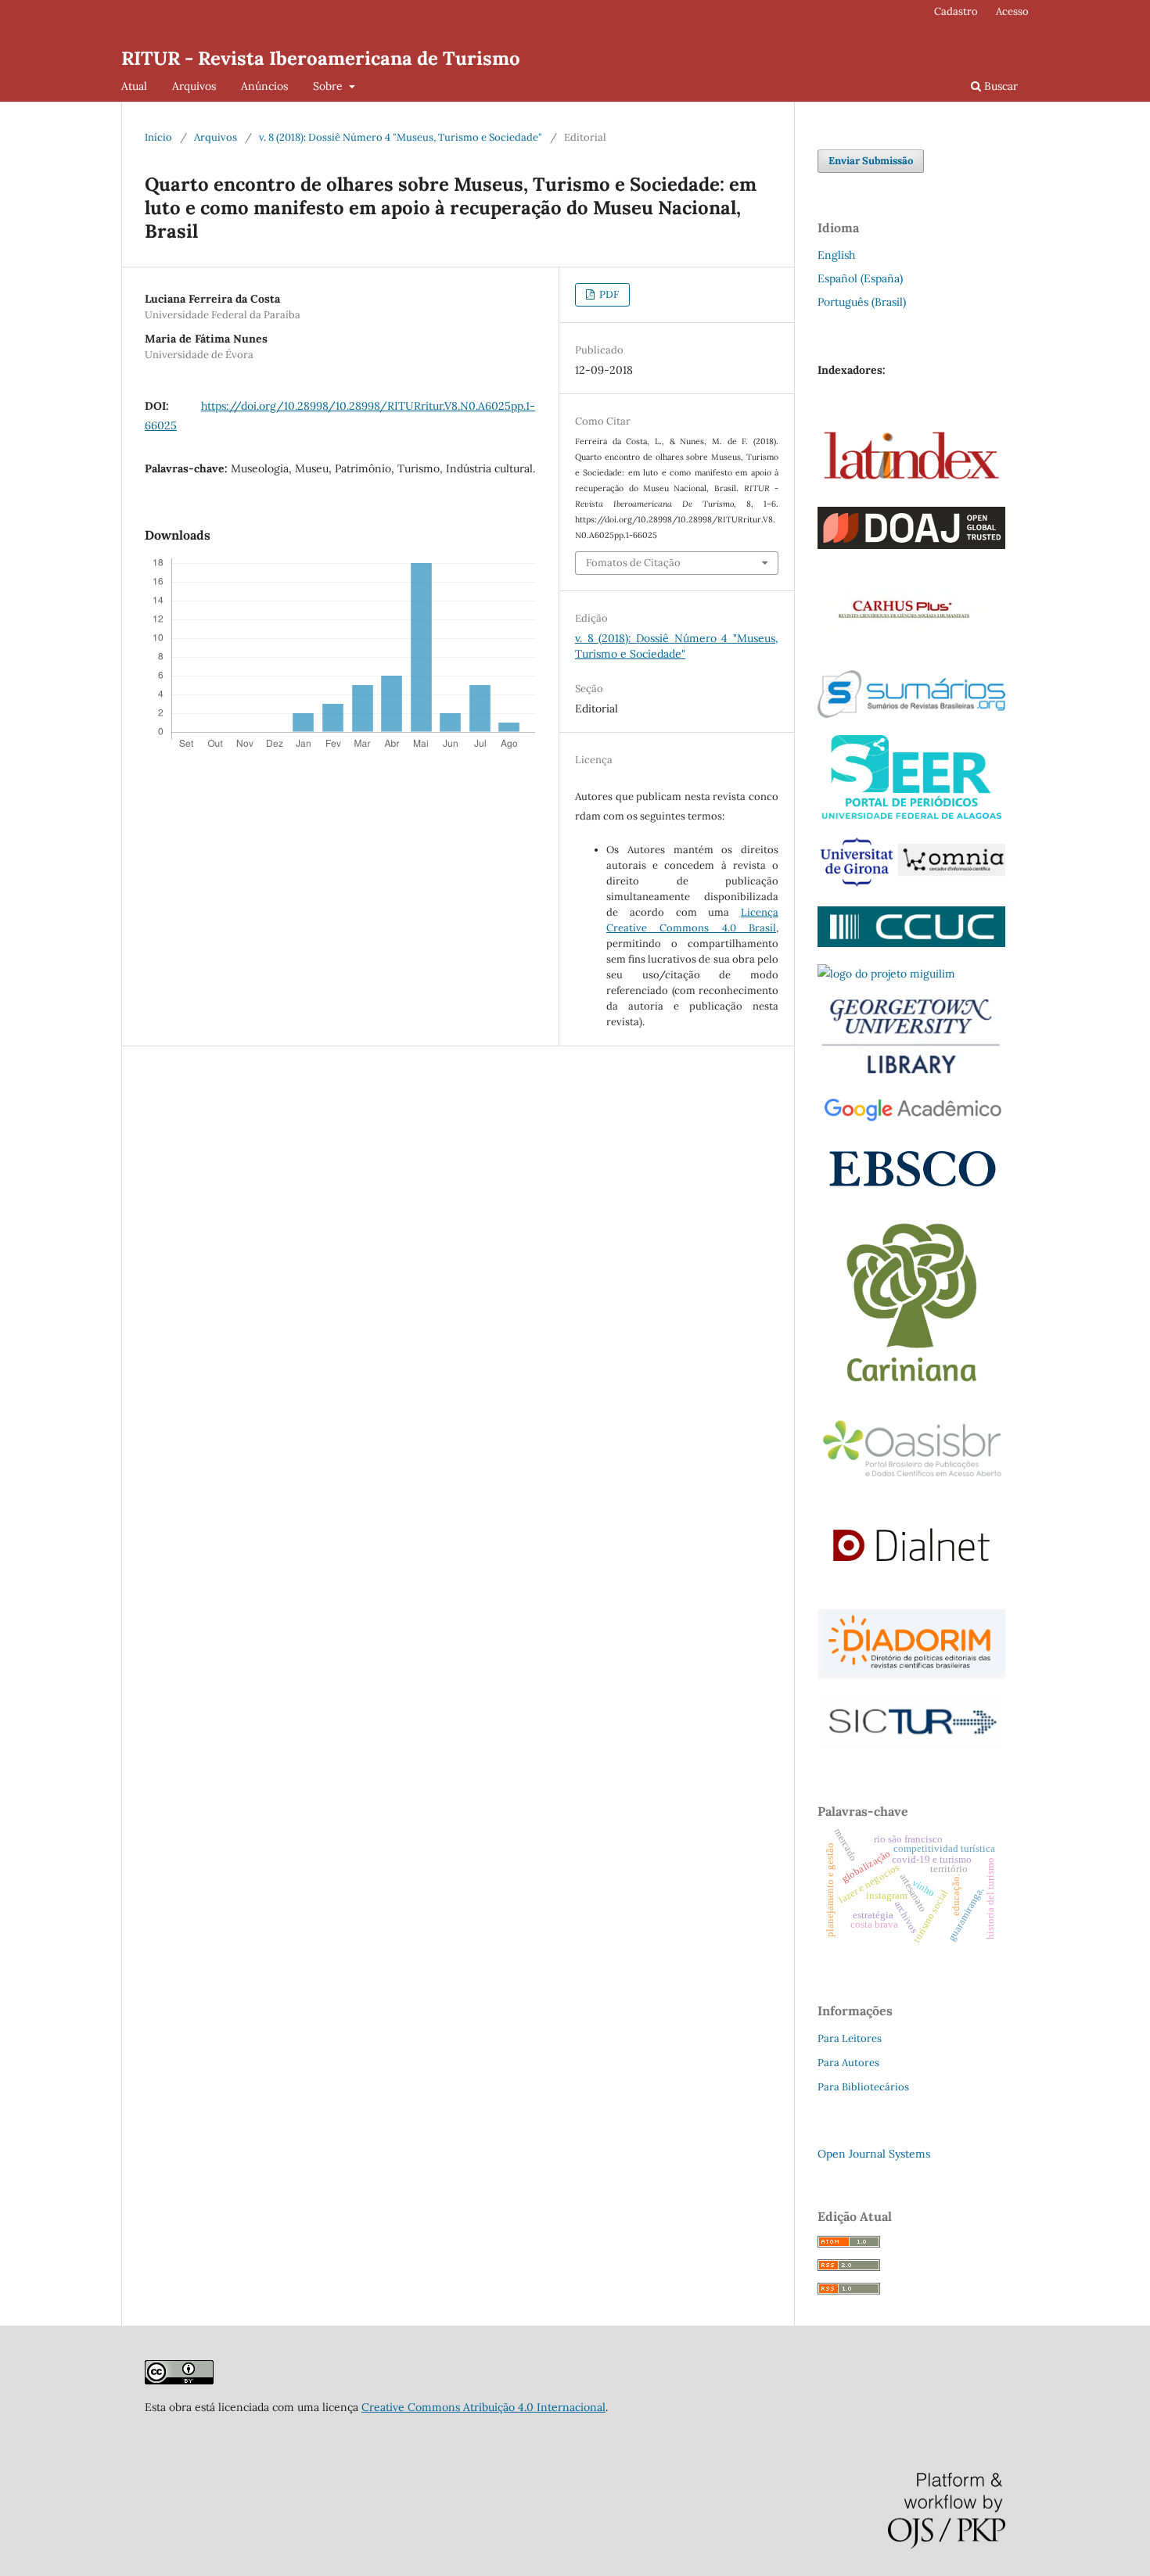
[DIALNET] (911, 1588)
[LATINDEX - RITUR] (179, 2380)
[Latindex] (911, 486)
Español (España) (860, 278)
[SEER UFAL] (911, 815)
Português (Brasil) (862, 302)
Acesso (1012, 11)
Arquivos (194, 86)
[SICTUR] (911, 1746)
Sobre (329, 86)
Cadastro (956, 11)
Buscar (999, 86)
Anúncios (264, 86)
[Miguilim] (886, 974)
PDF (608, 294)
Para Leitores (850, 2038)
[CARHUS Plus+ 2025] (901, 649)
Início (158, 137)
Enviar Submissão (871, 161)
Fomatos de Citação (633, 563)
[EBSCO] (911, 1191)
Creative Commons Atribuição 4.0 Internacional (483, 2407)
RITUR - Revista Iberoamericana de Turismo (321, 58)
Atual (134, 86)
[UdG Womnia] (911, 885)
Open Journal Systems (874, 2154)
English (836, 255)
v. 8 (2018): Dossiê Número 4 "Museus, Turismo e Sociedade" (401, 137)
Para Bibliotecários (863, 2087)
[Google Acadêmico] (911, 1121)
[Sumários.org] (911, 714)
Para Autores (848, 2063)
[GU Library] (911, 1072)
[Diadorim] (911, 1675)
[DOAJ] (911, 545)
